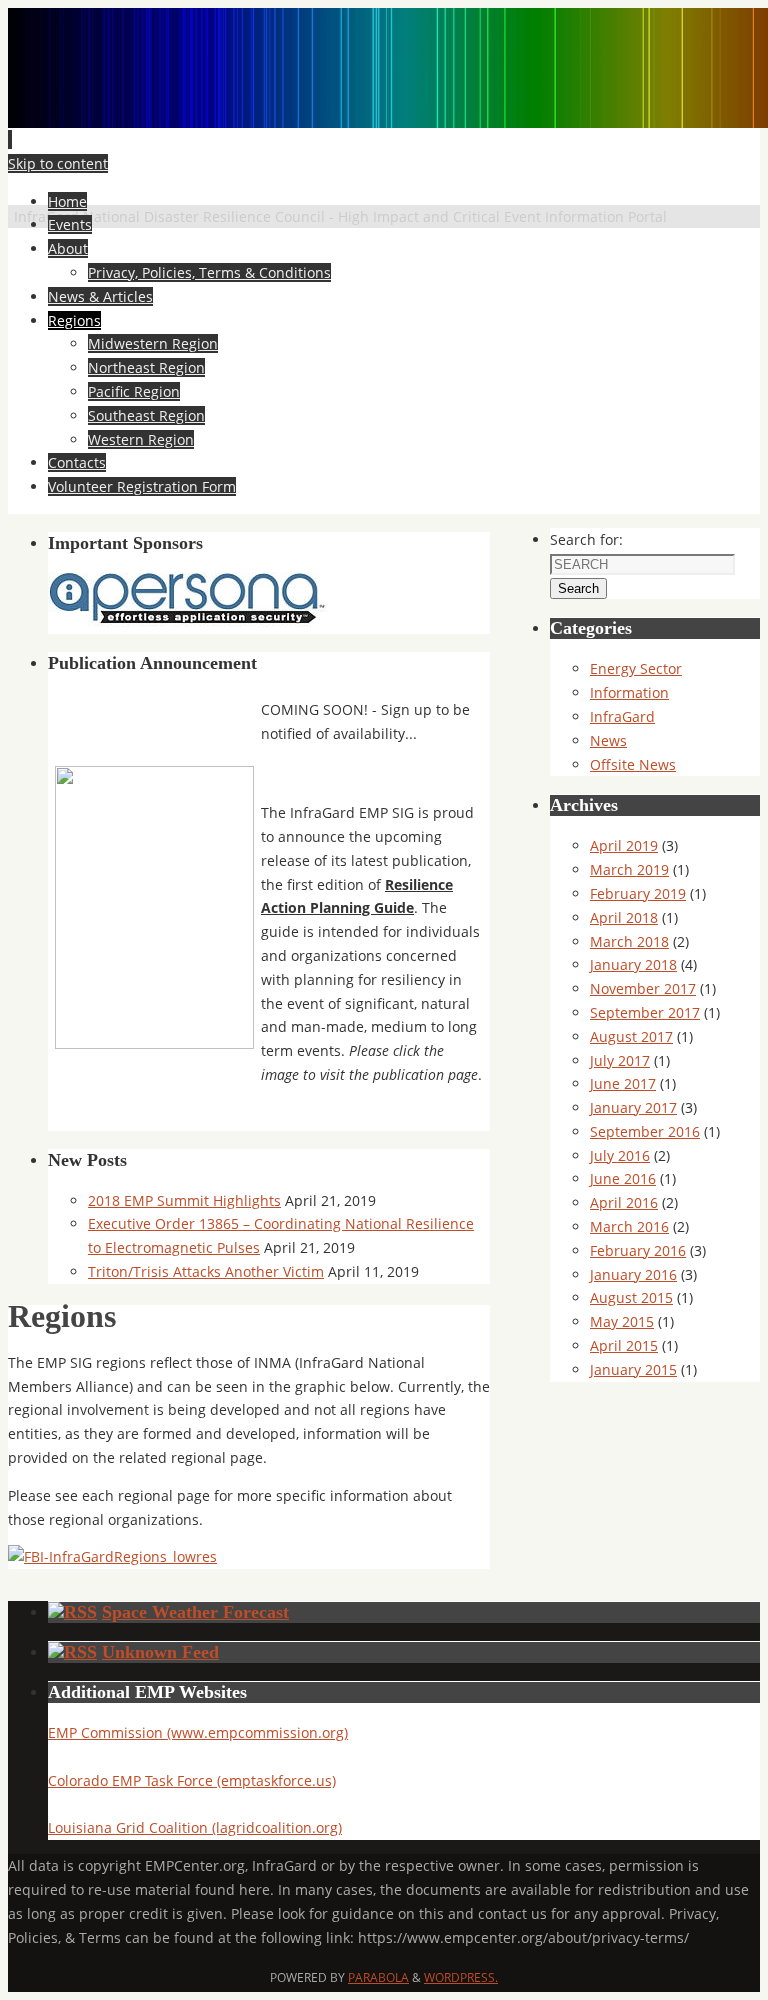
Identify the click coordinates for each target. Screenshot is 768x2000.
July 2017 (620, 1060)
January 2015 (633, 1369)
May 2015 (622, 1321)
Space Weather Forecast (195, 1612)
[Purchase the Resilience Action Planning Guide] (154, 1043)
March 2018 (629, 941)
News (608, 740)
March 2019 (629, 869)
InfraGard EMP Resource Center (230, 186)
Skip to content (58, 163)
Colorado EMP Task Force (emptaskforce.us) (192, 1780)
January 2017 (633, 1107)
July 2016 (620, 1155)
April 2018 (624, 917)
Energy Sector (636, 668)
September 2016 (645, 1131)
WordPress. (461, 1977)
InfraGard (622, 716)
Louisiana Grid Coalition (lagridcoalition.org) (195, 1827)
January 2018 (633, 964)
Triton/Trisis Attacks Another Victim (206, 1271)
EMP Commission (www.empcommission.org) (198, 1732)
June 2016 (623, 1178)
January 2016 (633, 1274)
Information (629, 692)
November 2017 (643, 988)
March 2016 (629, 1226)
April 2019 (624, 845)
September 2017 (645, 1012)
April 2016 (624, 1202)
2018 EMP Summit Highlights (184, 1200)
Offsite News (633, 764)
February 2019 (638, 893)
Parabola (378, 1977)
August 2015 (631, 1297)
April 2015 (624, 1345)
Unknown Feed (160, 1652)
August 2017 (631, 1036)
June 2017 (623, 1083)
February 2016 (638, 1250)
